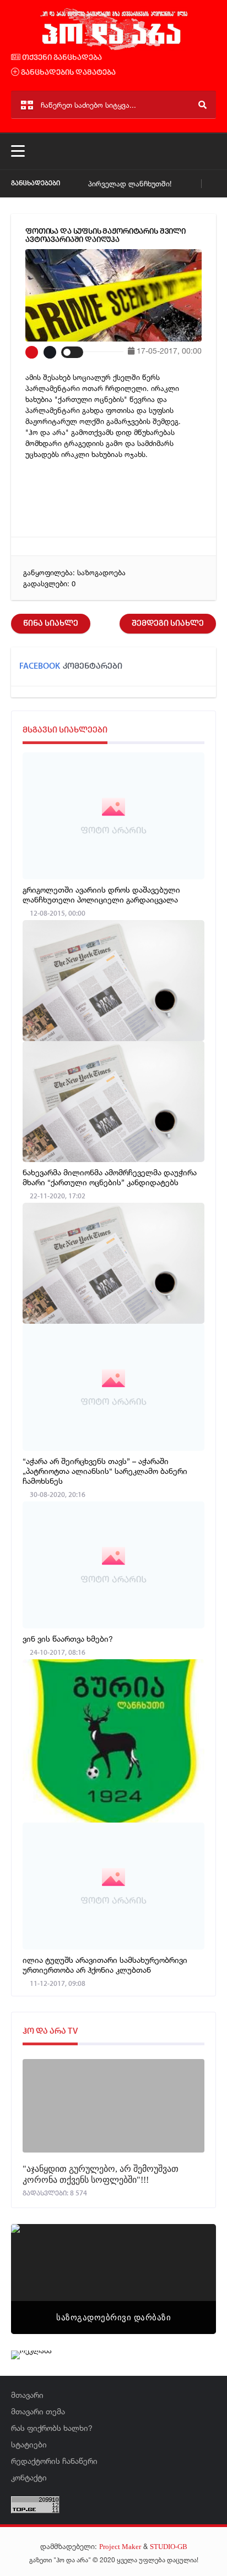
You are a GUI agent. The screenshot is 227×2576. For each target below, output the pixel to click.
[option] (113, 2279)
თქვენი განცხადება (61, 58)
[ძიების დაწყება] (202, 105)
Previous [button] (39, 2265)
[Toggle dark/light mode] (72, 352)
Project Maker (120, 2547)
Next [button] (188, 2265)
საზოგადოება (101, 573)
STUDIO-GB (169, 2547)
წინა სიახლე (51, 624)
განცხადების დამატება (67, 73)
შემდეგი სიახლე (168, 624)
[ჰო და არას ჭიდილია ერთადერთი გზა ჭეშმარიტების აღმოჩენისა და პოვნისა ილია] (113, 48)
